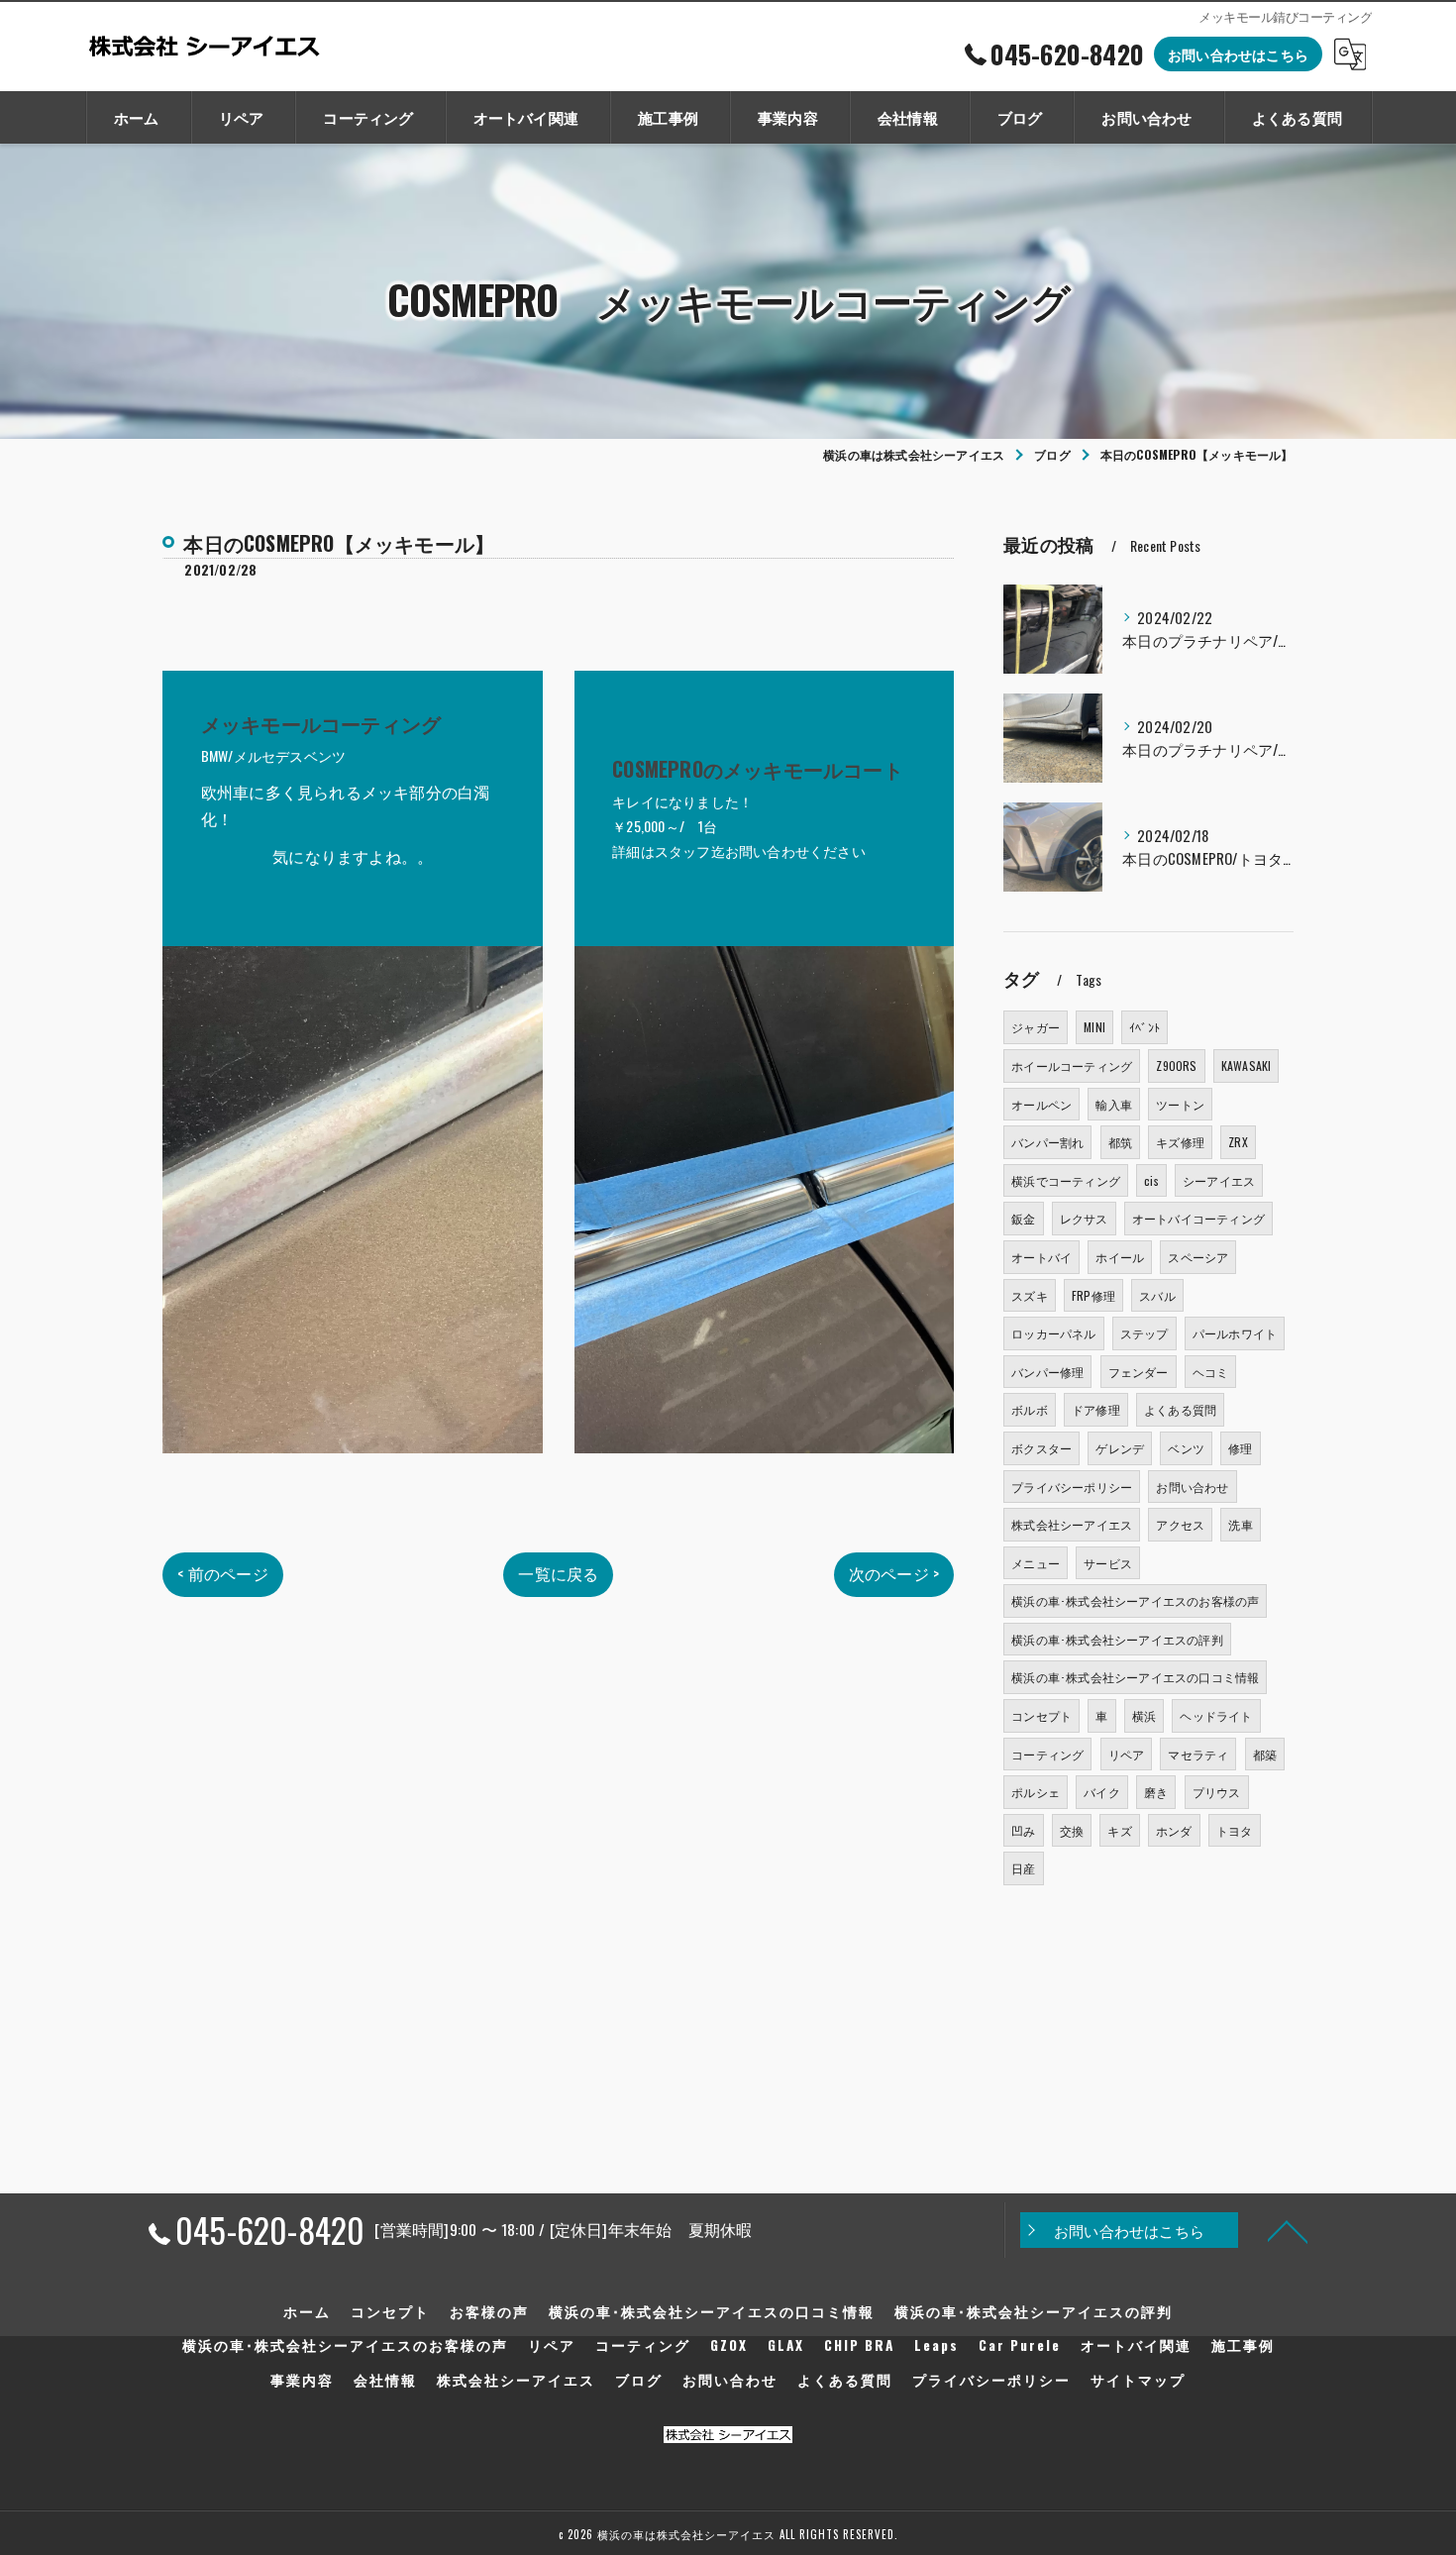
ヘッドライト (1216, 1715)
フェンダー (1139, 1372)
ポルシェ (1036, 1792)
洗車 (1240, 1524)
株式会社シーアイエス (1072, 1524)
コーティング (1047, 1754)
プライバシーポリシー (1072, 1487)
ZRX (1238, 1142)
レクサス (1084, 1218)
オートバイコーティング (1198, 1218)
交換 (1072, 1830)
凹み (1023, 1830)
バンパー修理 (1047, 1372)
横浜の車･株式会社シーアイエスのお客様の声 (1135, 1600)
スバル (1157, 1295)
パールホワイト (1235, 1333)
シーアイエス (1219, 1180)
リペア (1127, 1754)
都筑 (1120, 1142)
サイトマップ (1138, 2380)
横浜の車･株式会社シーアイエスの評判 (1117, 1639)
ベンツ (1186, 1448)
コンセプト (1041, 1715)
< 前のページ (222, 1573)
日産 (1023, 1868)
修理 (1240, 1448)
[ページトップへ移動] (1288, 2230)
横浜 (1144, 1715)
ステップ (1144, 1333)
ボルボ (1030, 1409)
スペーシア (1198, 1257)
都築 (1265, 1754)
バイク (1102, 1792)
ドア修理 (1096, 1409)
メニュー (1036, 1563)
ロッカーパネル (1053, 1333)
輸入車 (1114, 1104)
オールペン (1041, 1104)
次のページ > (894, 1573)
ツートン (1180, 1104)
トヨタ (1235, 1830)
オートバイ (1041, 1257)
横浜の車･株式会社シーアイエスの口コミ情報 (1135, 1677)
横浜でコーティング (1066, 1180)
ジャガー (1036, 1027)
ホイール (1120, 1257)
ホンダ (1174, 1830)
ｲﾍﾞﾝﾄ (1144, 1027)
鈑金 (1023, 1218)
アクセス (1180, 1524)
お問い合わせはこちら (1238, 54)
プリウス (1217, 1792)
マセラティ (1198, 1754)
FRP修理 (1093, 1295)
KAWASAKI (1247, 1065)
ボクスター (1041, 1448)
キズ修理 (1180, 1142)
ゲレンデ (1120, 1448)
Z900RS (1176, 1065)
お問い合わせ (1192, 1487)
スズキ (1030, 1295)
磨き (1156, 1792)
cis (1151, 1180)
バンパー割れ (1047, 1142)
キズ (1119, 1830)
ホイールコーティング (1072, 1065)
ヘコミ (1211, 1372)
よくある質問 (1180, 1409)
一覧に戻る (558, 1573)
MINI (1094, 1027)
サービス (1108, 1563)
